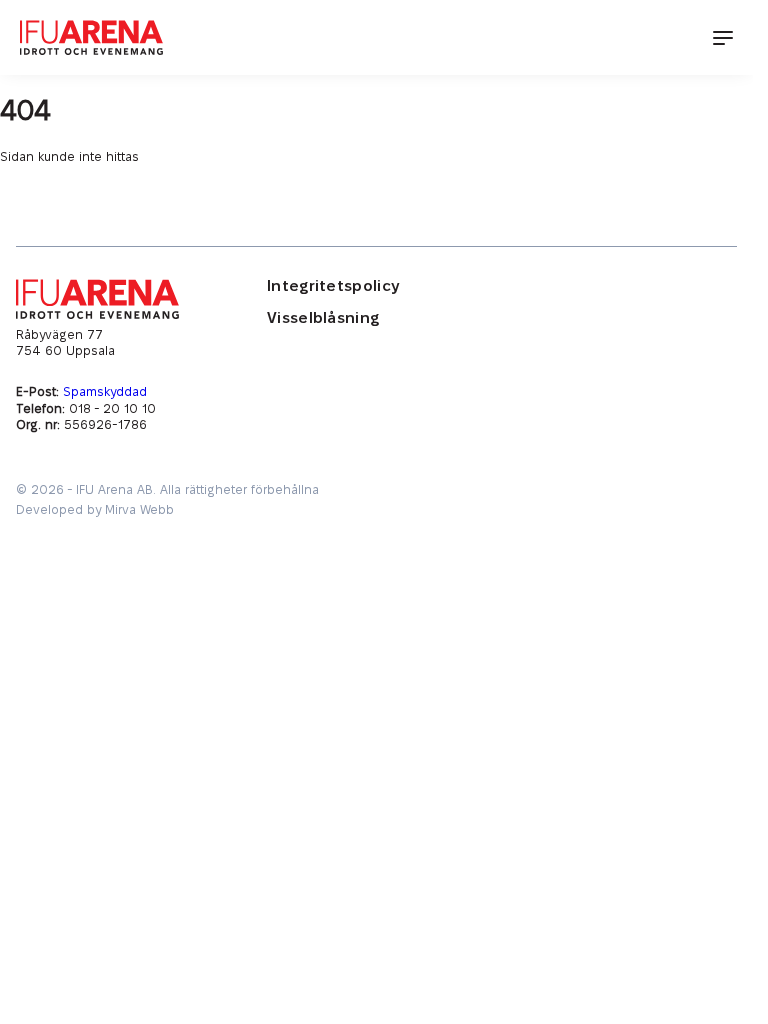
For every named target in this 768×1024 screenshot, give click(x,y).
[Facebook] (605, 356)
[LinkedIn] (645, 356)
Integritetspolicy (333, 286)
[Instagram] (725, 356)
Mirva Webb (139, 510)
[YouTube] (685, 356)
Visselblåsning (323, 318)
